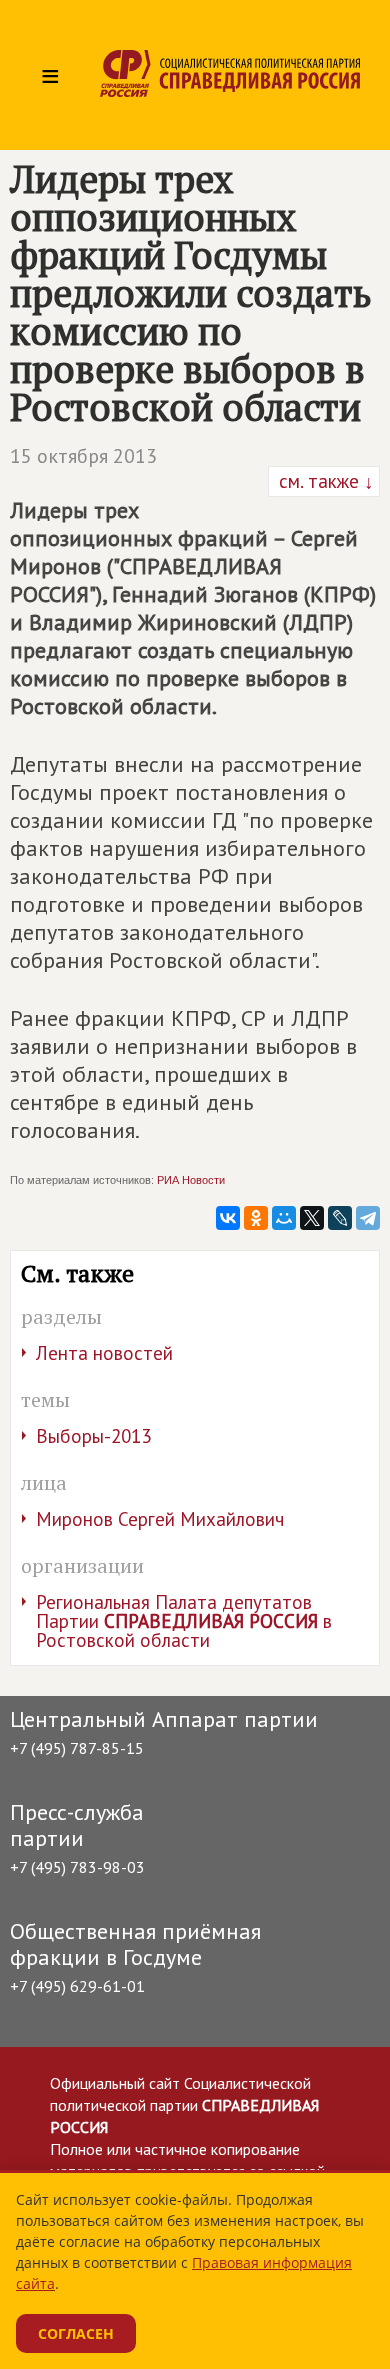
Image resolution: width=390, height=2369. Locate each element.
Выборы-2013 (93, 1436)
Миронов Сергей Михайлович (160, 1519)
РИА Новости (191, 1180)
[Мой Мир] (284, 1218)
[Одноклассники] (256, 1218)
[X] (312, 1218)
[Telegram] (368, 1218)
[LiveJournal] (340, 1218)
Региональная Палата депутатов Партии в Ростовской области (184, 1621)
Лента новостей (104, 1353)
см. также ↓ (324, 481)
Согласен (76, 2333)
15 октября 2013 (83, 456)
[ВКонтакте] (228, 1218)
